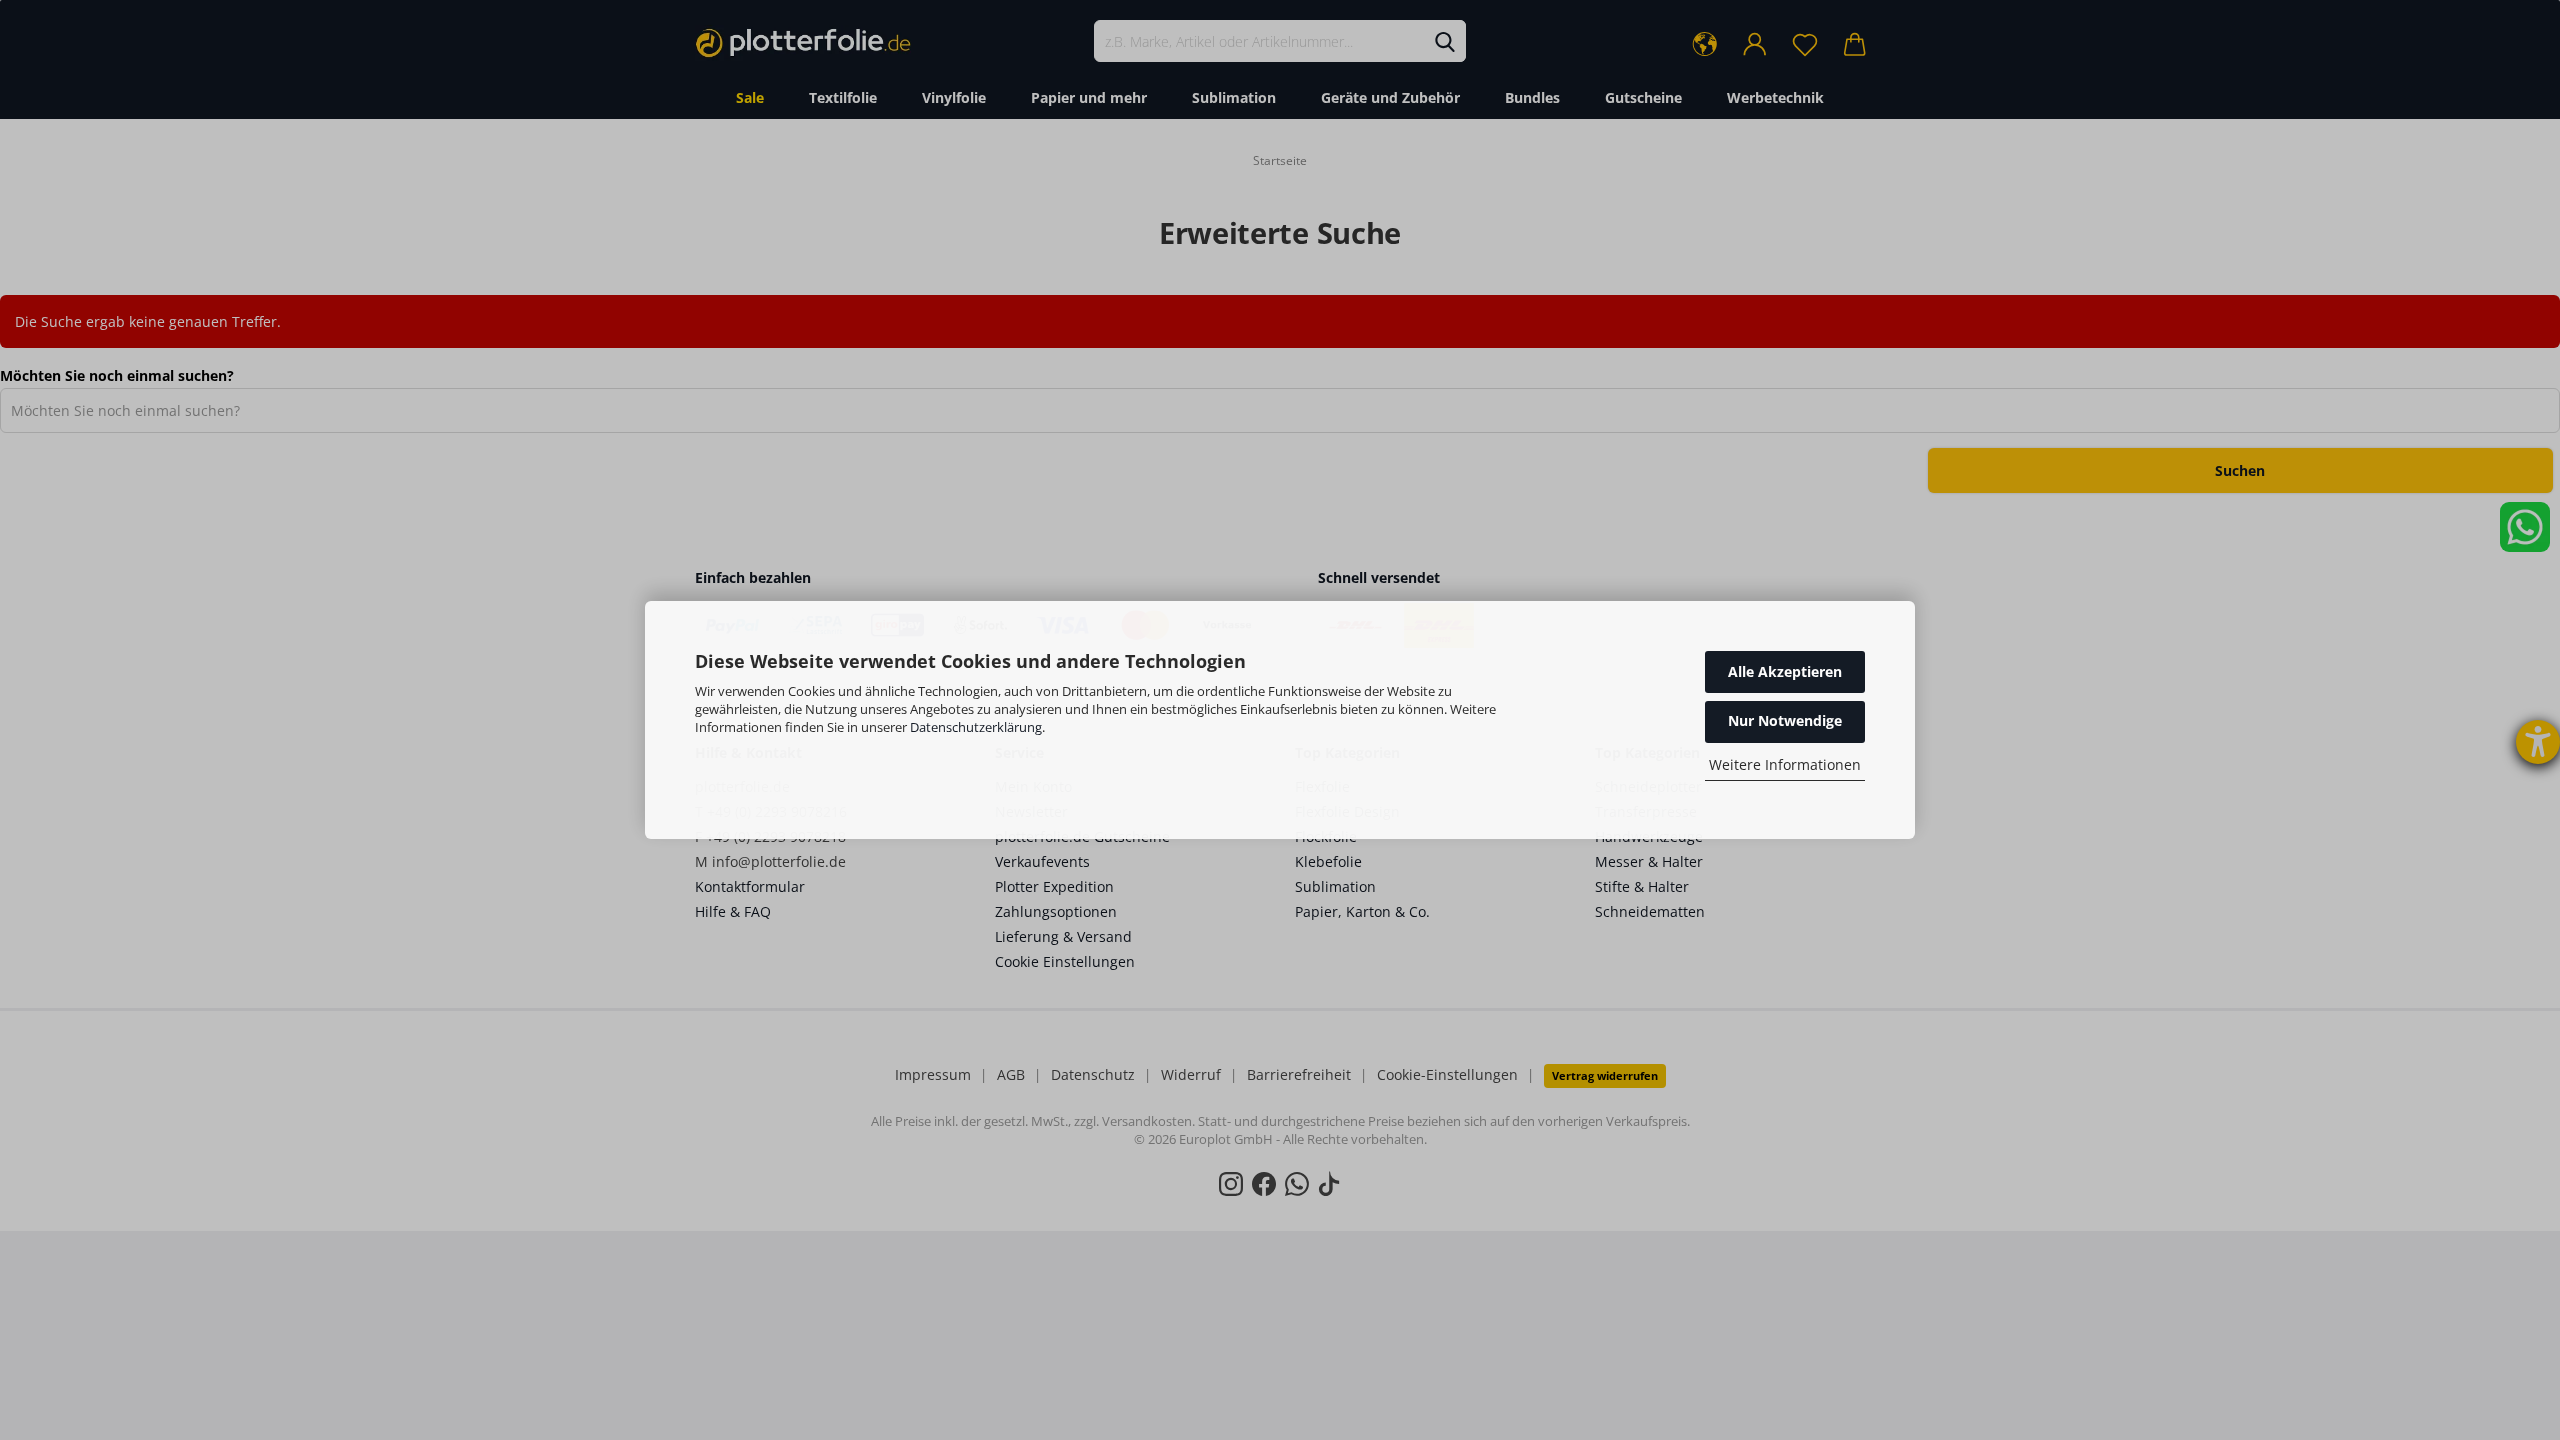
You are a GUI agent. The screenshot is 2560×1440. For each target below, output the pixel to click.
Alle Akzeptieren (1785, 671)
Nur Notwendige (1785, 720)
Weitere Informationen (1785, 764)
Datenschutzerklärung (976, 727)
